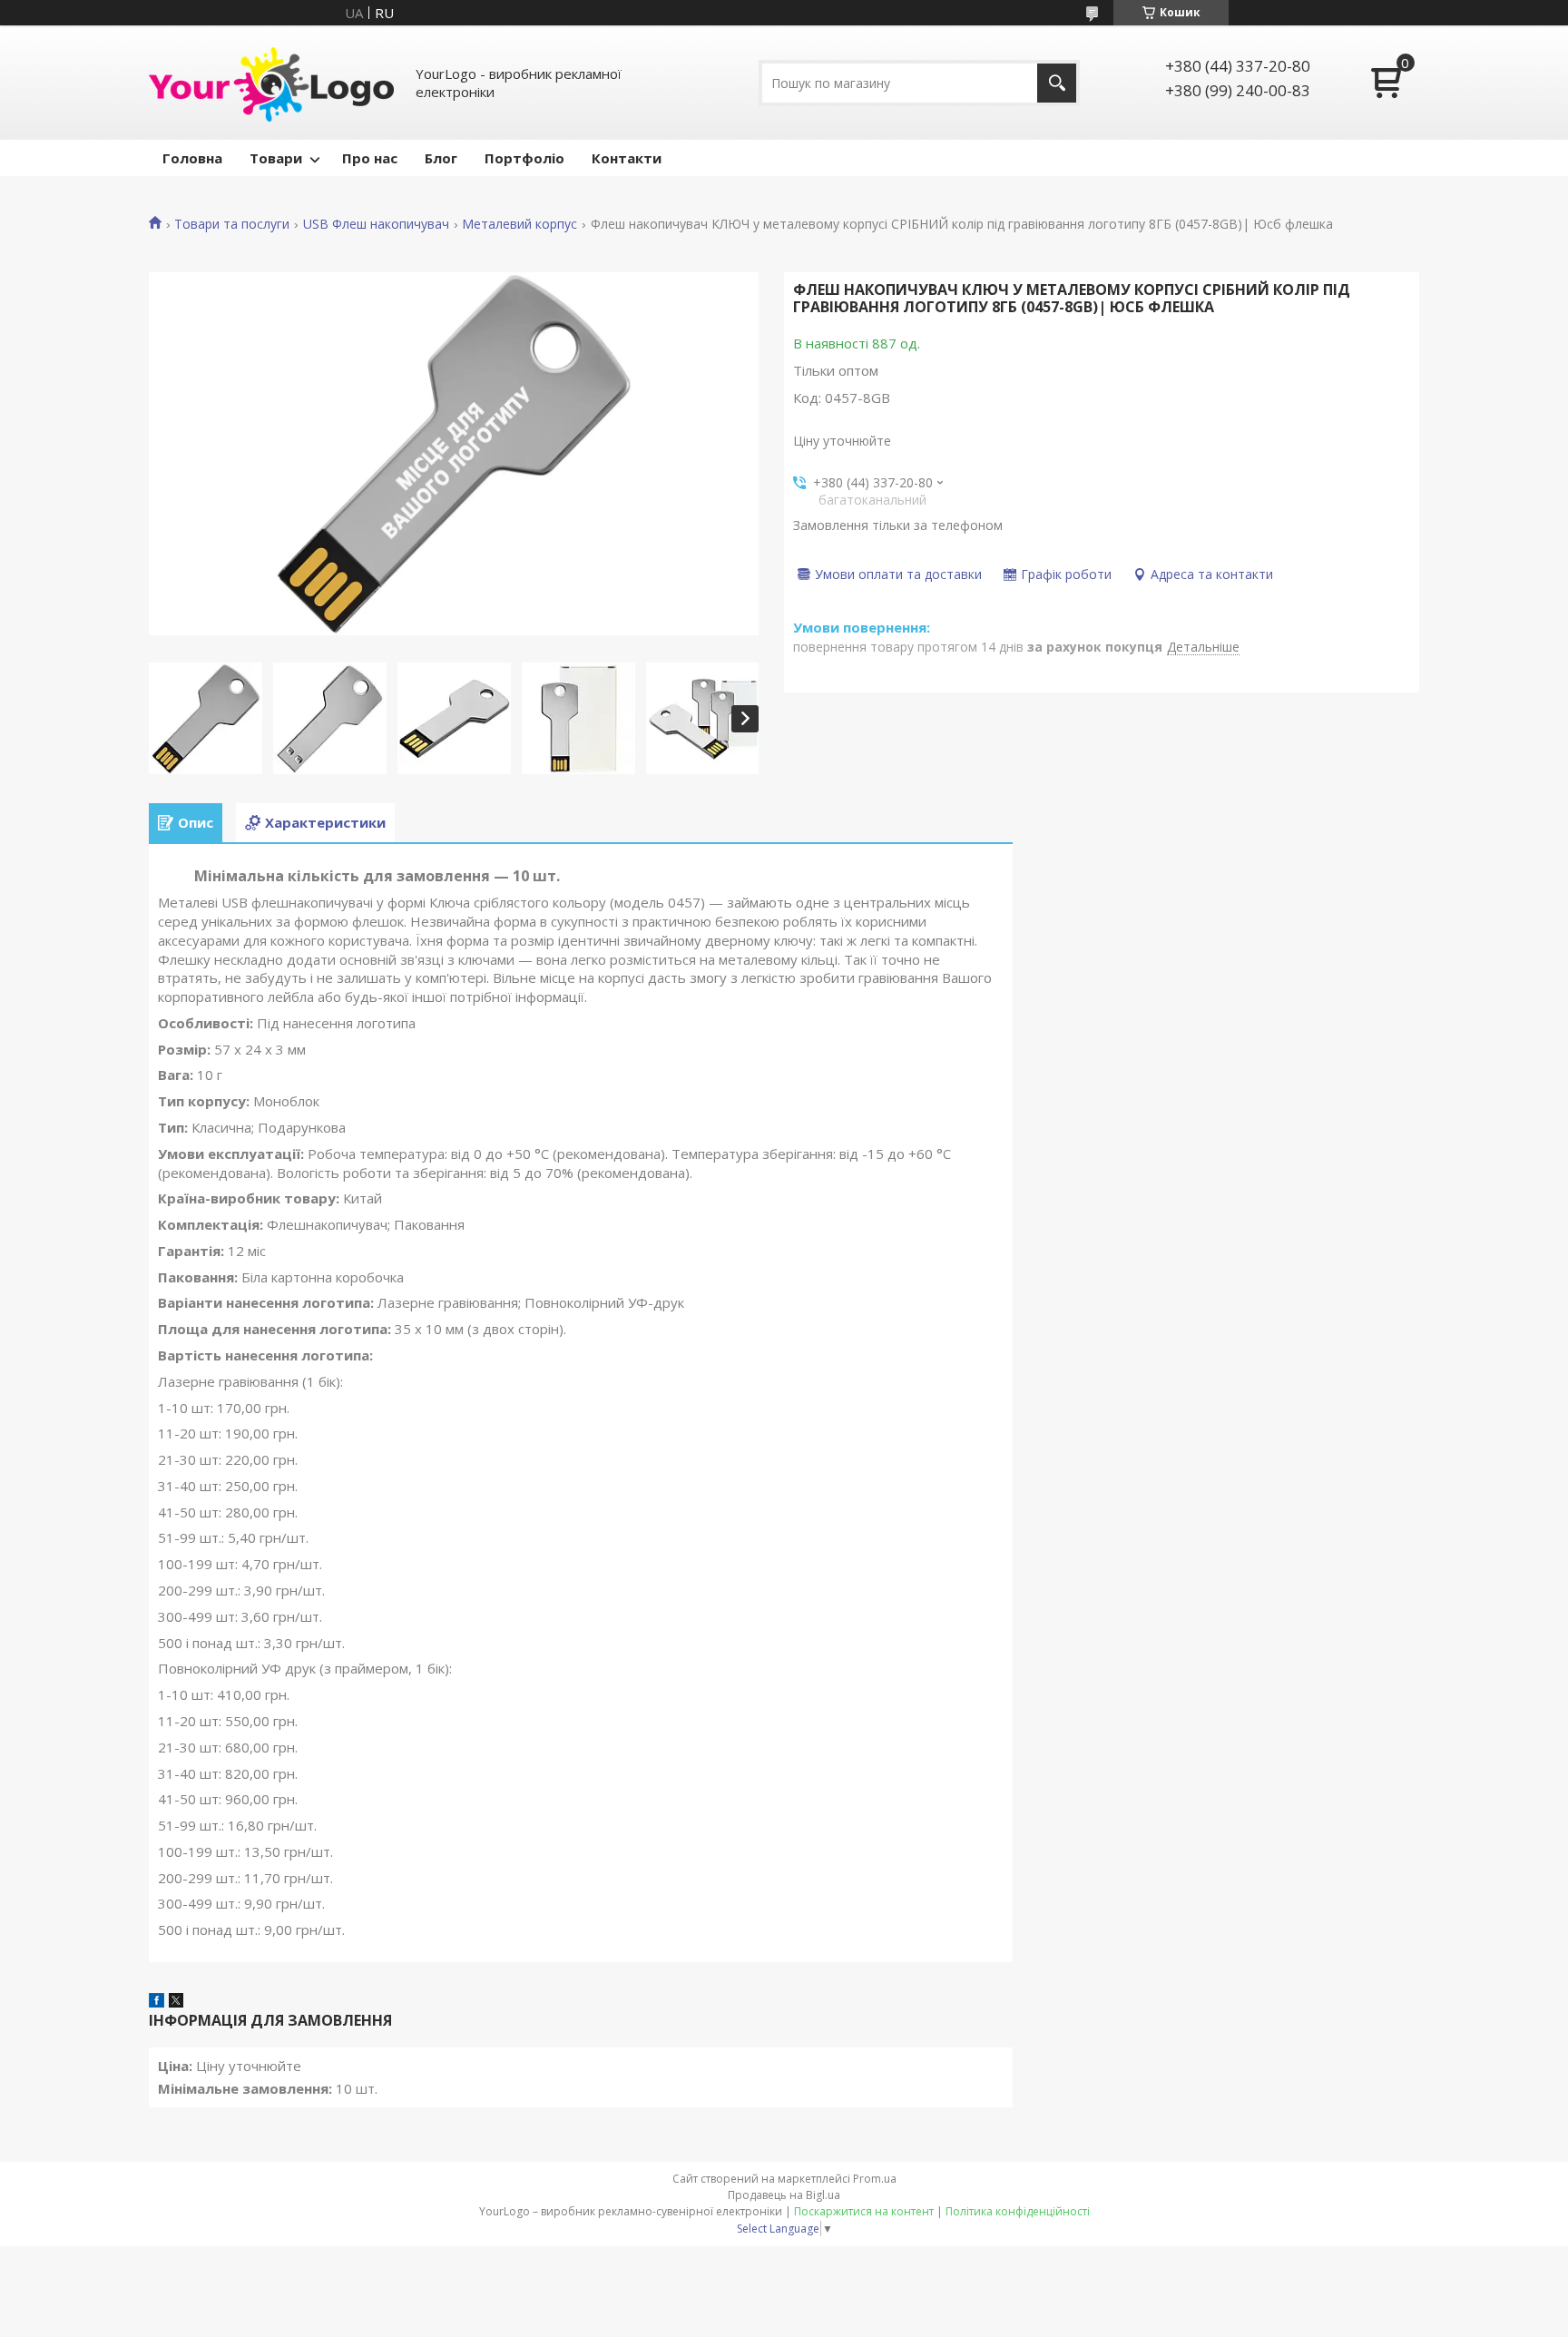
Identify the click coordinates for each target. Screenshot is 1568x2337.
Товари (276, 158)
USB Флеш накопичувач (376, 224)
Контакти (627, 158)
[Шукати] (1057, 83)
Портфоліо (524, 158)
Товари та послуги (232, 224)
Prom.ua (875, 2179)
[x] (176, 2002)
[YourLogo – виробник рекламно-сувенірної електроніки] (271, 83)
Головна (192, 158)
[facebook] (157, 2002)
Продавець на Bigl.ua (784, 2195)
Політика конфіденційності (1018, 2211)
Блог (441, 158)
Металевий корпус (519, 224)
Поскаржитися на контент (864, 2211)
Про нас (370, 158)
